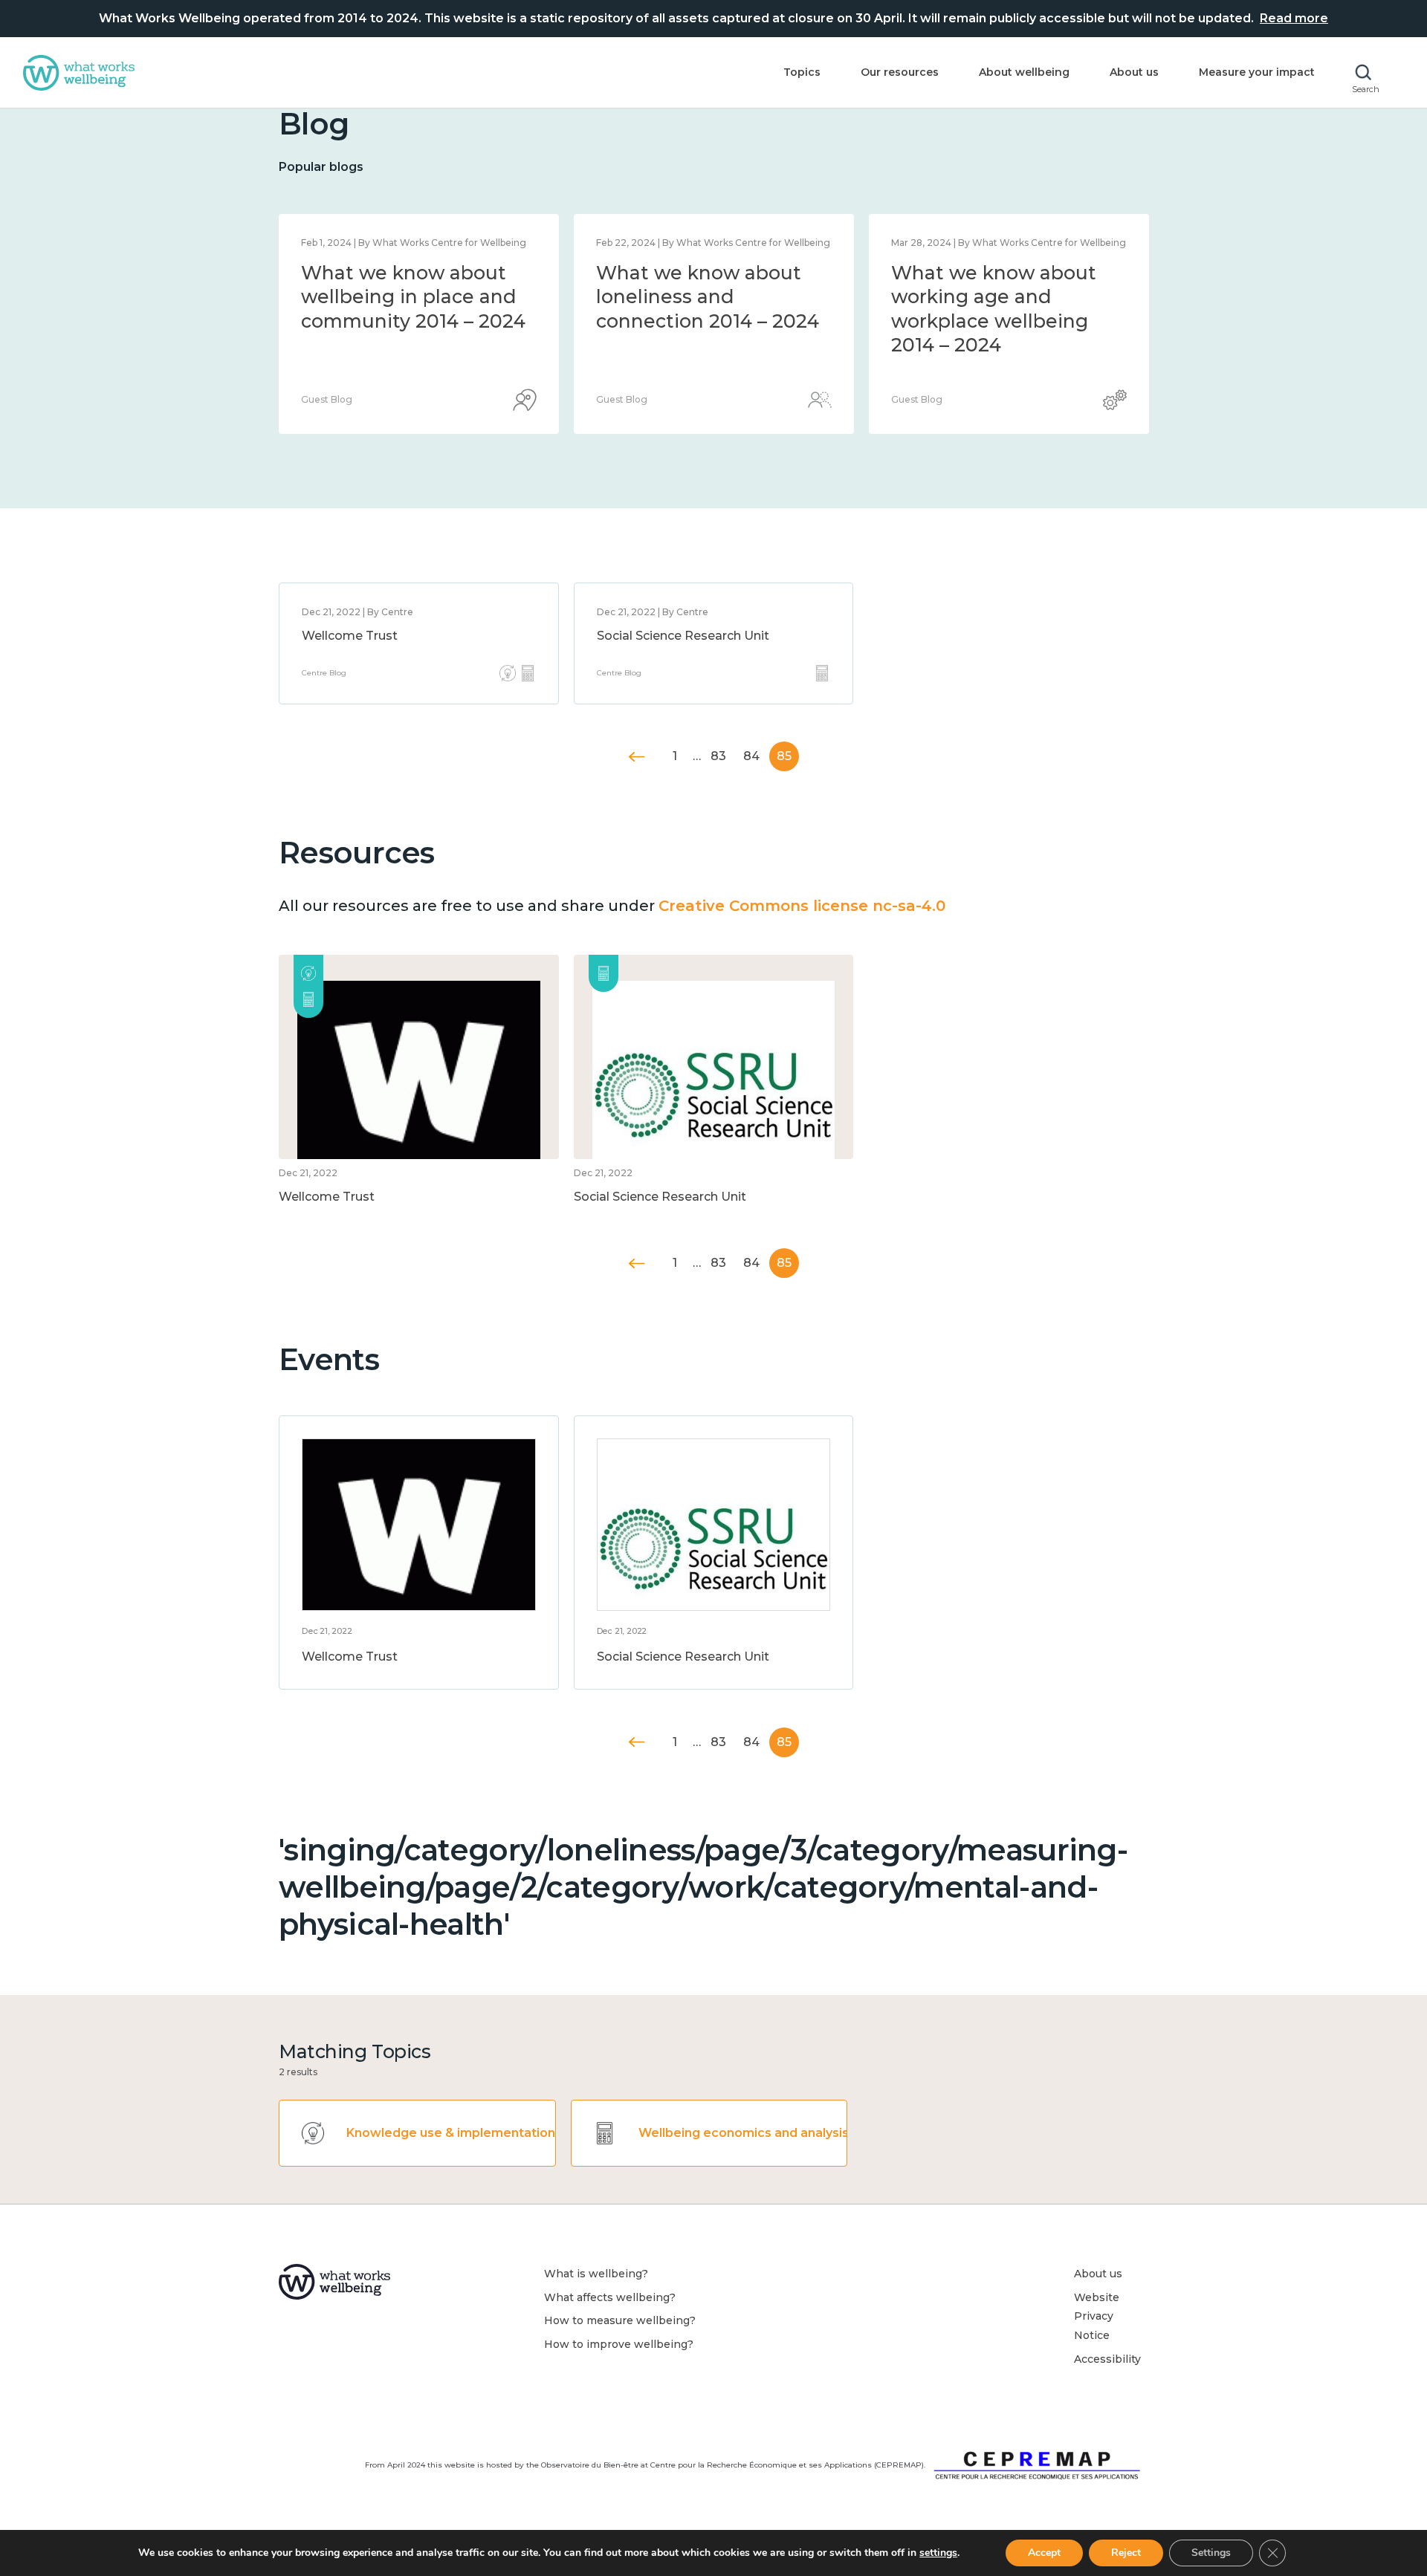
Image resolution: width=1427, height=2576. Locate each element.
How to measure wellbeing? (620, 2320)
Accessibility (1107, 2359)
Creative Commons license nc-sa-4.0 (802, 906)
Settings (1211, 2553)
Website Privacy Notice (1097, 2316)
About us (1134, 72)
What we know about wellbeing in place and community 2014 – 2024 (413, 297)
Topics (802, 72)
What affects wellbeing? (610, 2297)
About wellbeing (1024, 72)
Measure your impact (1257, 72)
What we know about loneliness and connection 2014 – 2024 (708, 297)
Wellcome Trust (350, 636)
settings (938, 2553)
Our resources (900, 72)
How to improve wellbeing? (619, 2344)
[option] (419, 324)
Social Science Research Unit (683, 636)
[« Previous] (637, 757)
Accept (1044, 2553)
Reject (1126, 2553)
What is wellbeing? (596, 2274)
